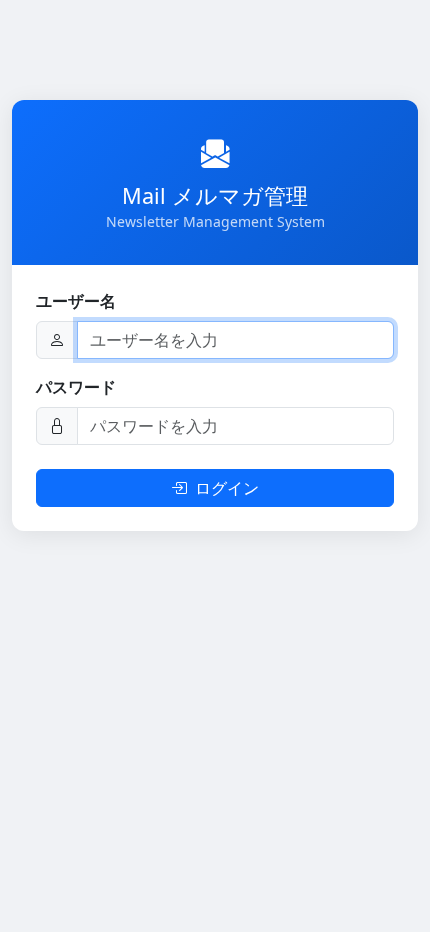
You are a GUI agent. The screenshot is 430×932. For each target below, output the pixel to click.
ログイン (227, 488)
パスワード (76, 387)
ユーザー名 (76, 301)
